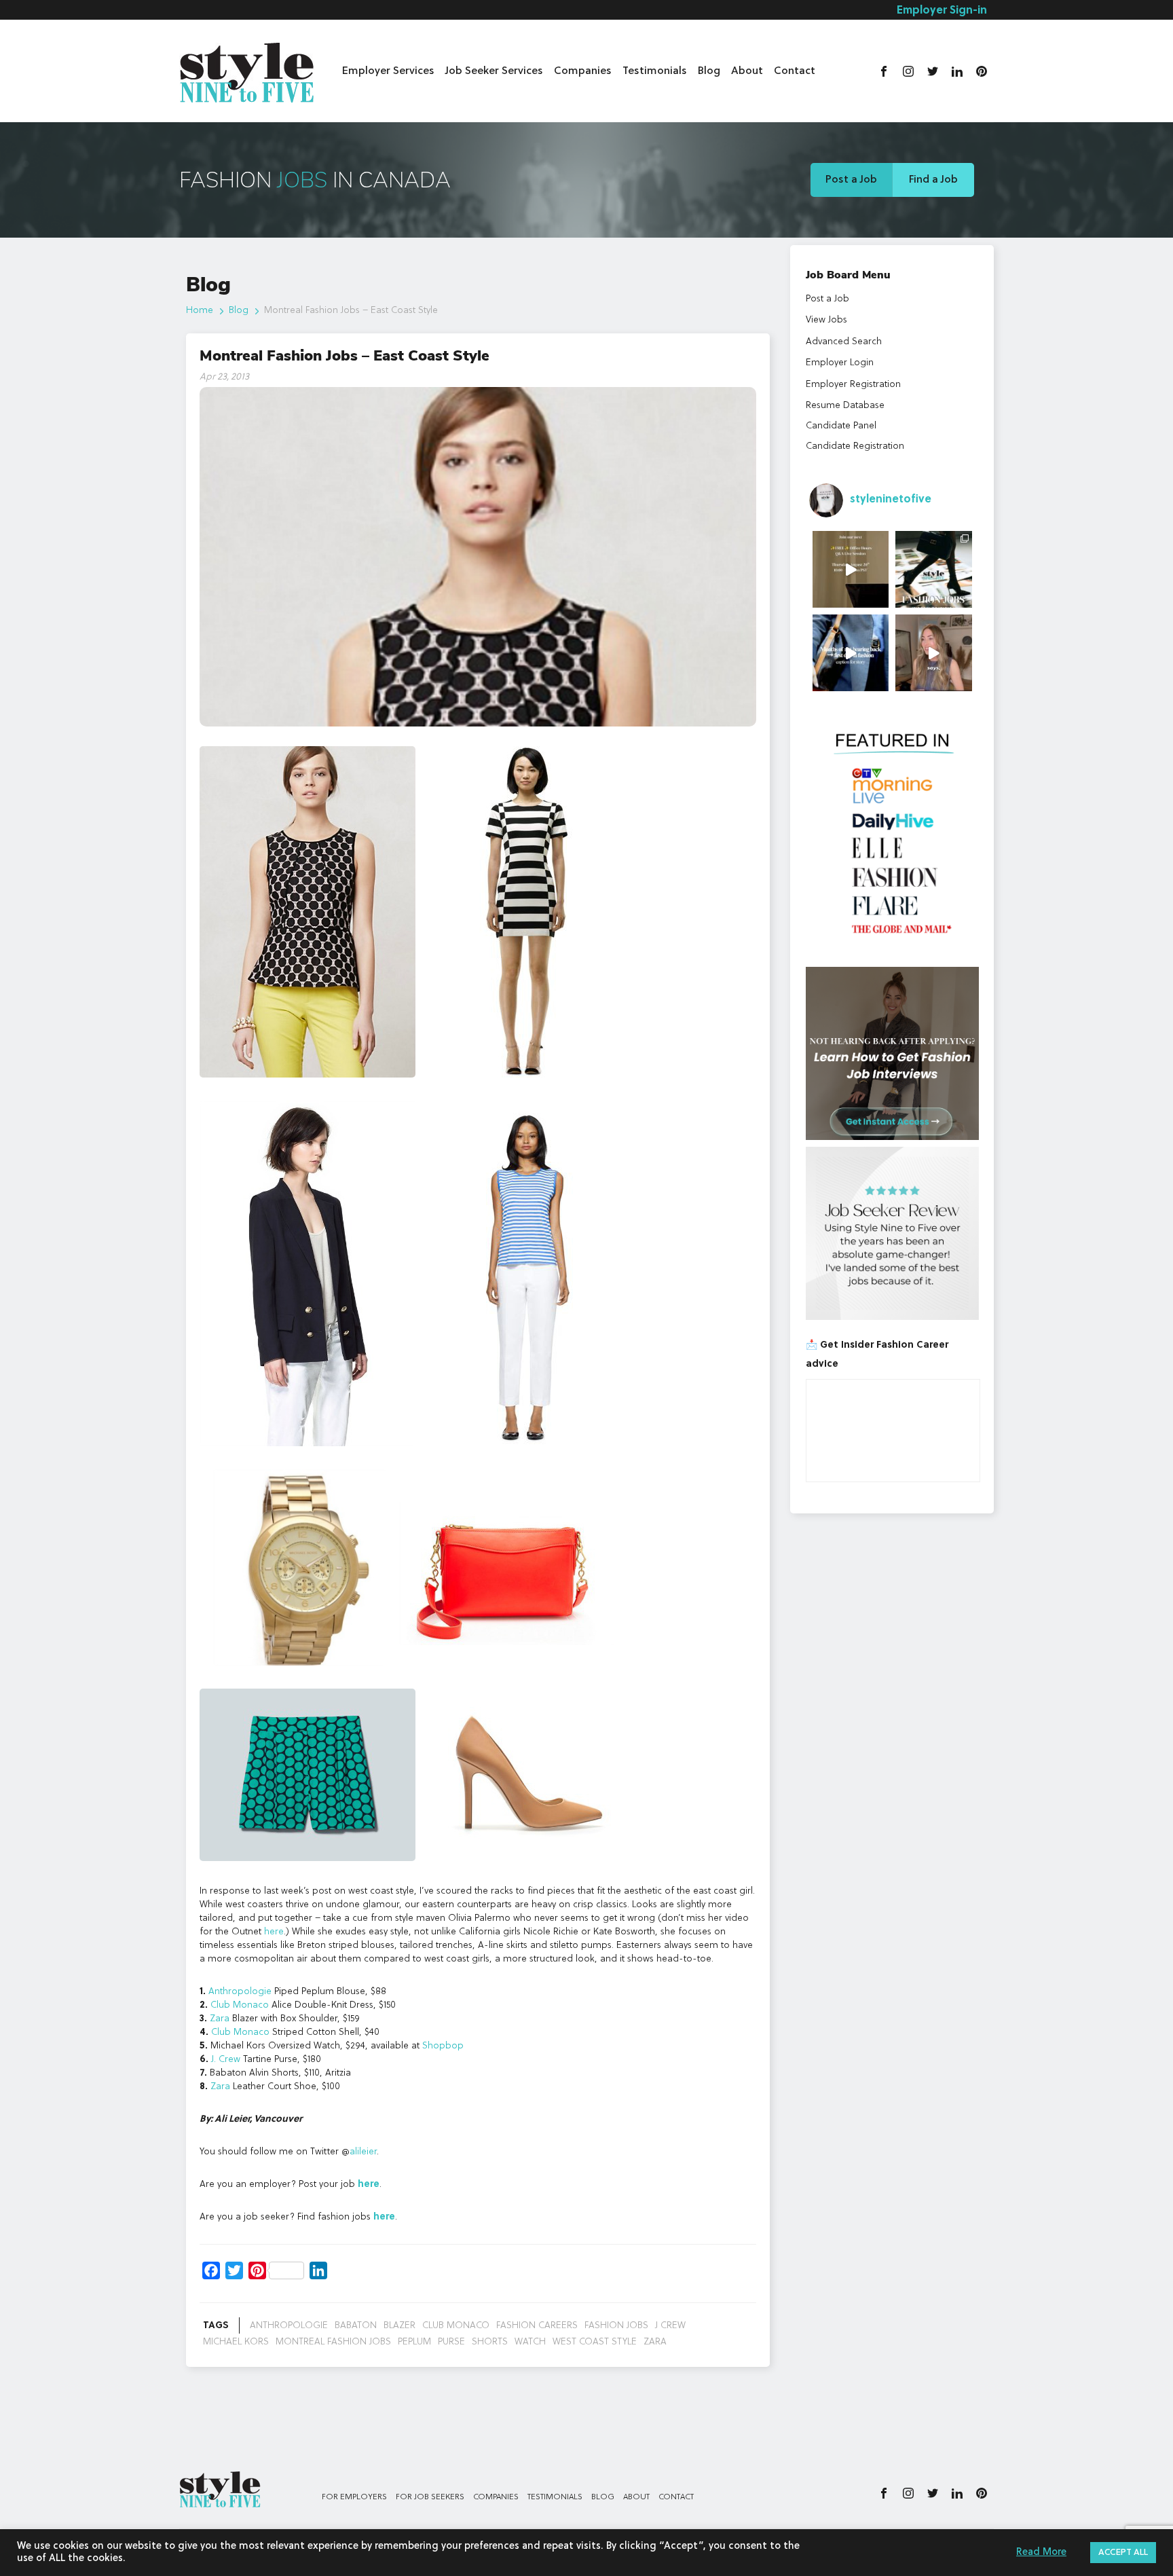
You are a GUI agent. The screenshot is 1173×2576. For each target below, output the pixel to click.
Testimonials (655, 71)
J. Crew (226, 2059)
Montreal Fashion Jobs (333, 2342)
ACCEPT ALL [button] (1123, 2553)
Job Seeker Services (494, 71)
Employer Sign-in (942, 11)
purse (451, 2342)
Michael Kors (236, 2342)
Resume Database (845, 405)
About (747, 71)
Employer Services (388, 71)
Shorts (490, 2342)
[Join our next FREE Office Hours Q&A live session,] (851, 569)
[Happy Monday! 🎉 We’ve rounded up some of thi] (934, 569)
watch (530, 2342)
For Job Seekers (430, 2497)
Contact (795, 71)
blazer (399, 2325)
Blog (709, 71)
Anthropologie (240, 1991)
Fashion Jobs (616, 2325)
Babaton (356, 2325)
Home (200, 310)
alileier (363, 2152)
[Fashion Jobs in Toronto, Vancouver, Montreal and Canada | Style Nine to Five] (247, 70)
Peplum (414, 2342)
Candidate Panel (841, 426)
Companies (583, 71)
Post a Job (851, 180)
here (274, 1932)
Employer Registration (853, 384)
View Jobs (826, 320)
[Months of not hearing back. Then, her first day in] (851, 653)
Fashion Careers (537, 2325)
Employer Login (840, 363)
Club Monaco (240, 2005)
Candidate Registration (855, 446)
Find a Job (933, 180)
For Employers (354, 2497)
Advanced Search (844, 342)
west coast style (595, 2342)
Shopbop (443, 2046)
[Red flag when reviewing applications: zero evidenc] (934, 653)
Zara (220, 2019)
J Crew (670, 2325)
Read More (1041, 2553)
